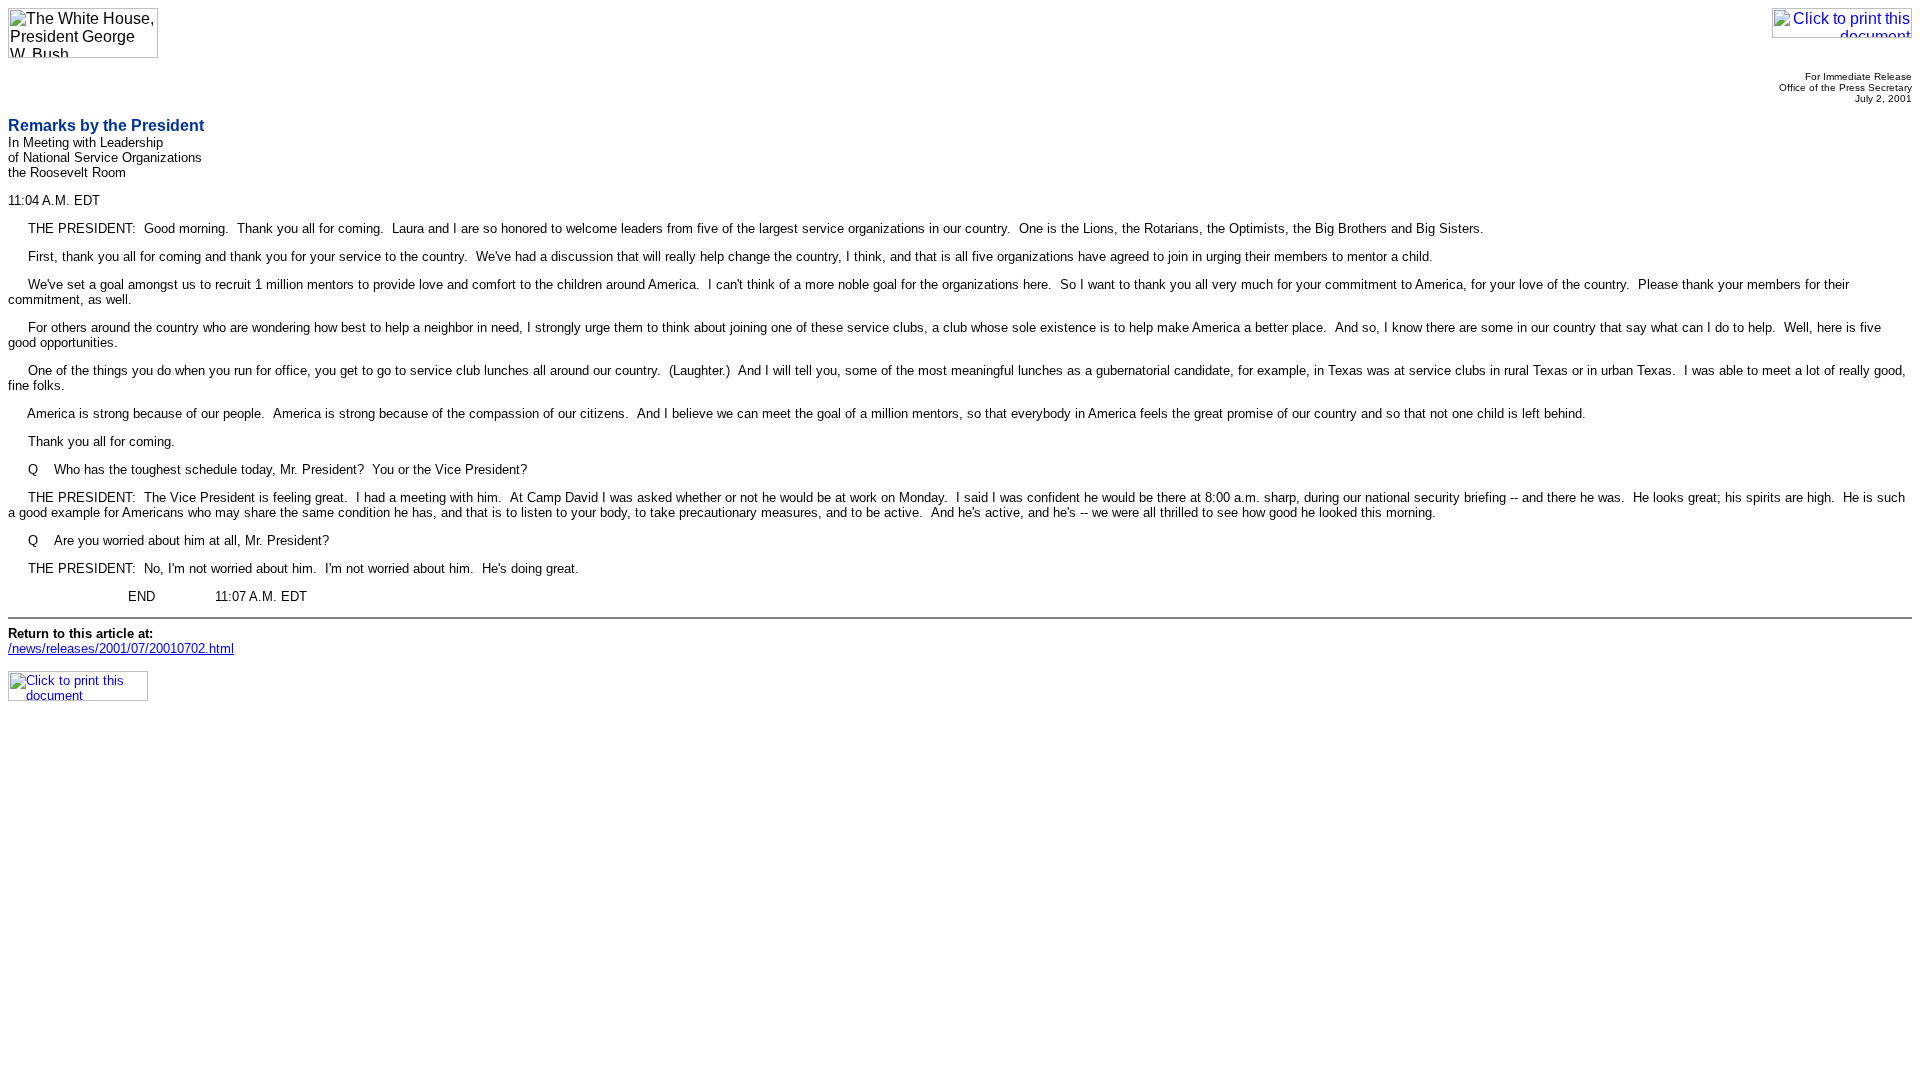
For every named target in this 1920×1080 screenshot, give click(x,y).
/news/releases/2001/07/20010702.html (121, 648)
